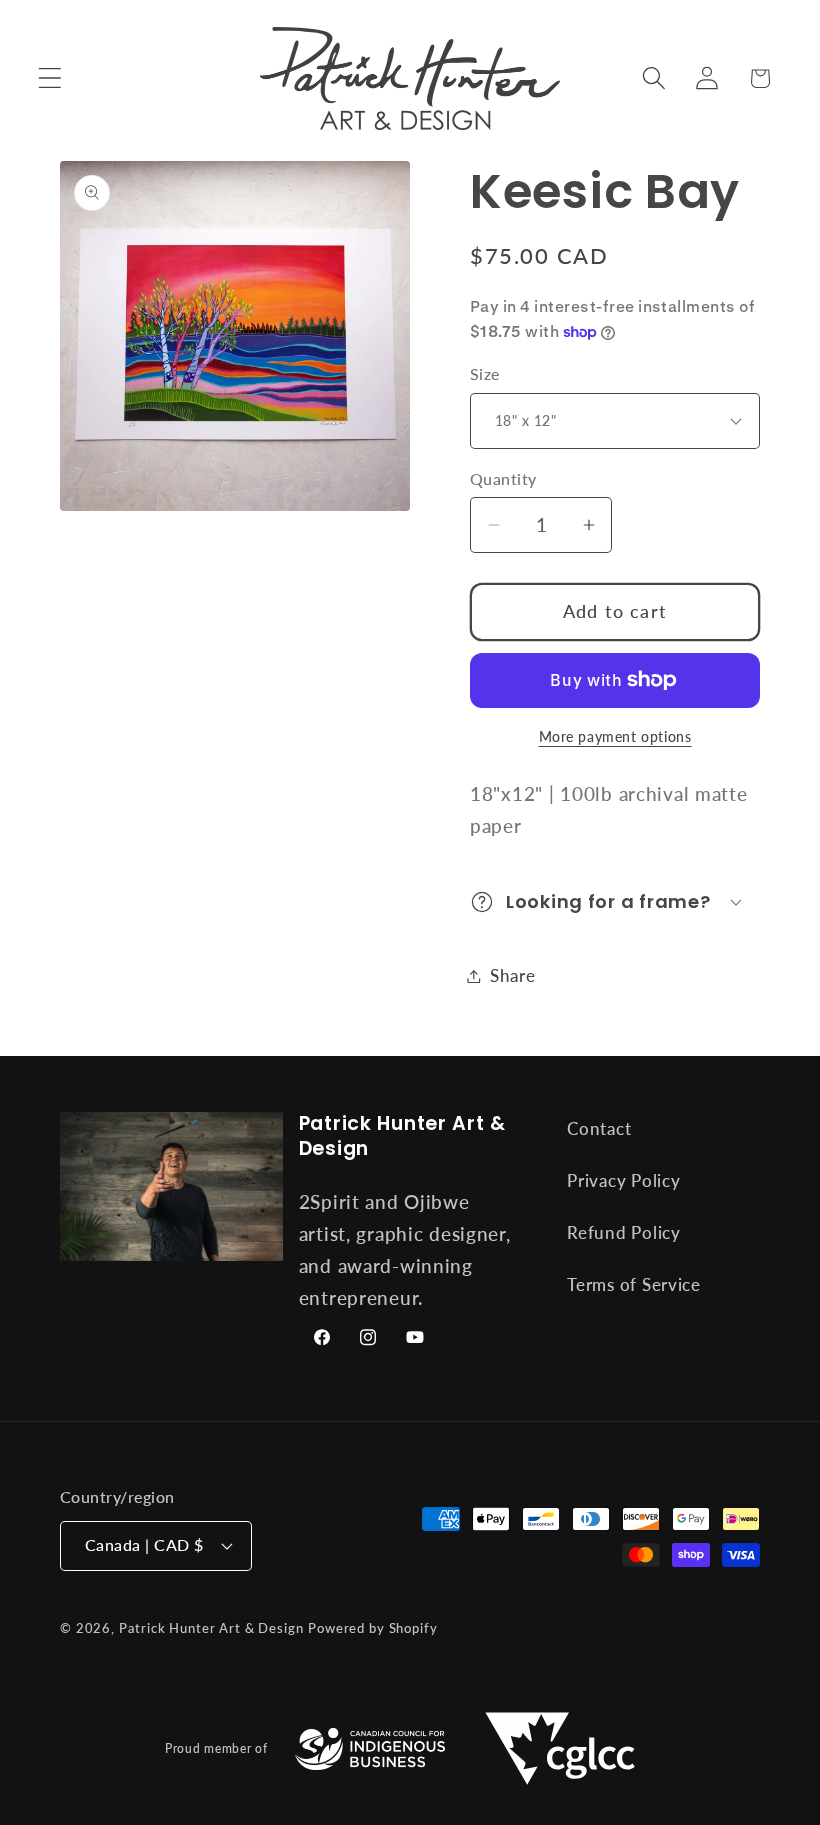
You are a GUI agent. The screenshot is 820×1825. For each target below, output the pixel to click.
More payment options (615, 736)
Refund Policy (623, 1232)
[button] (50, 78)
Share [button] (513, 975)
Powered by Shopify (372, 1628)
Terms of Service (634, 1284)
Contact (599, 1128)
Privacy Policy (623, 1180)
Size (485, 374)
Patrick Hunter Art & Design (211, 1628)
